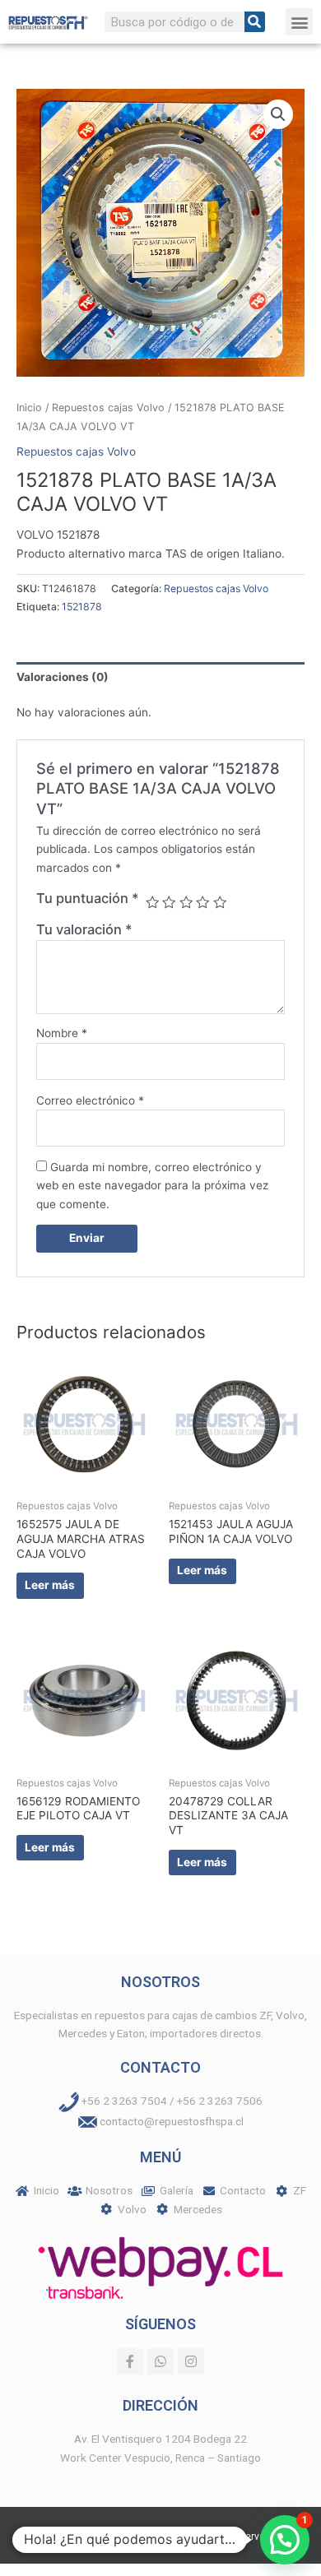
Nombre (62, 1033)
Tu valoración (84, 929)
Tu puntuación (88, 898)
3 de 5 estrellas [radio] (186, 902)
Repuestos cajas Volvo (108, 408)
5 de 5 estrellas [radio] (220, 902)
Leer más (50, 1585)
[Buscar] (255, 22)
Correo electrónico (90, 1100)
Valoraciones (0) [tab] (63, 677)
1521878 (82, 607)
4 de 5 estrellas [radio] (202, 902)
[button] (299, 22)
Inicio (29, 408)
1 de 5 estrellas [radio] (152, 902)
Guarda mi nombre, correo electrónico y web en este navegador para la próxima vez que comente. (152, 1186)
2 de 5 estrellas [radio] (169, 902)
